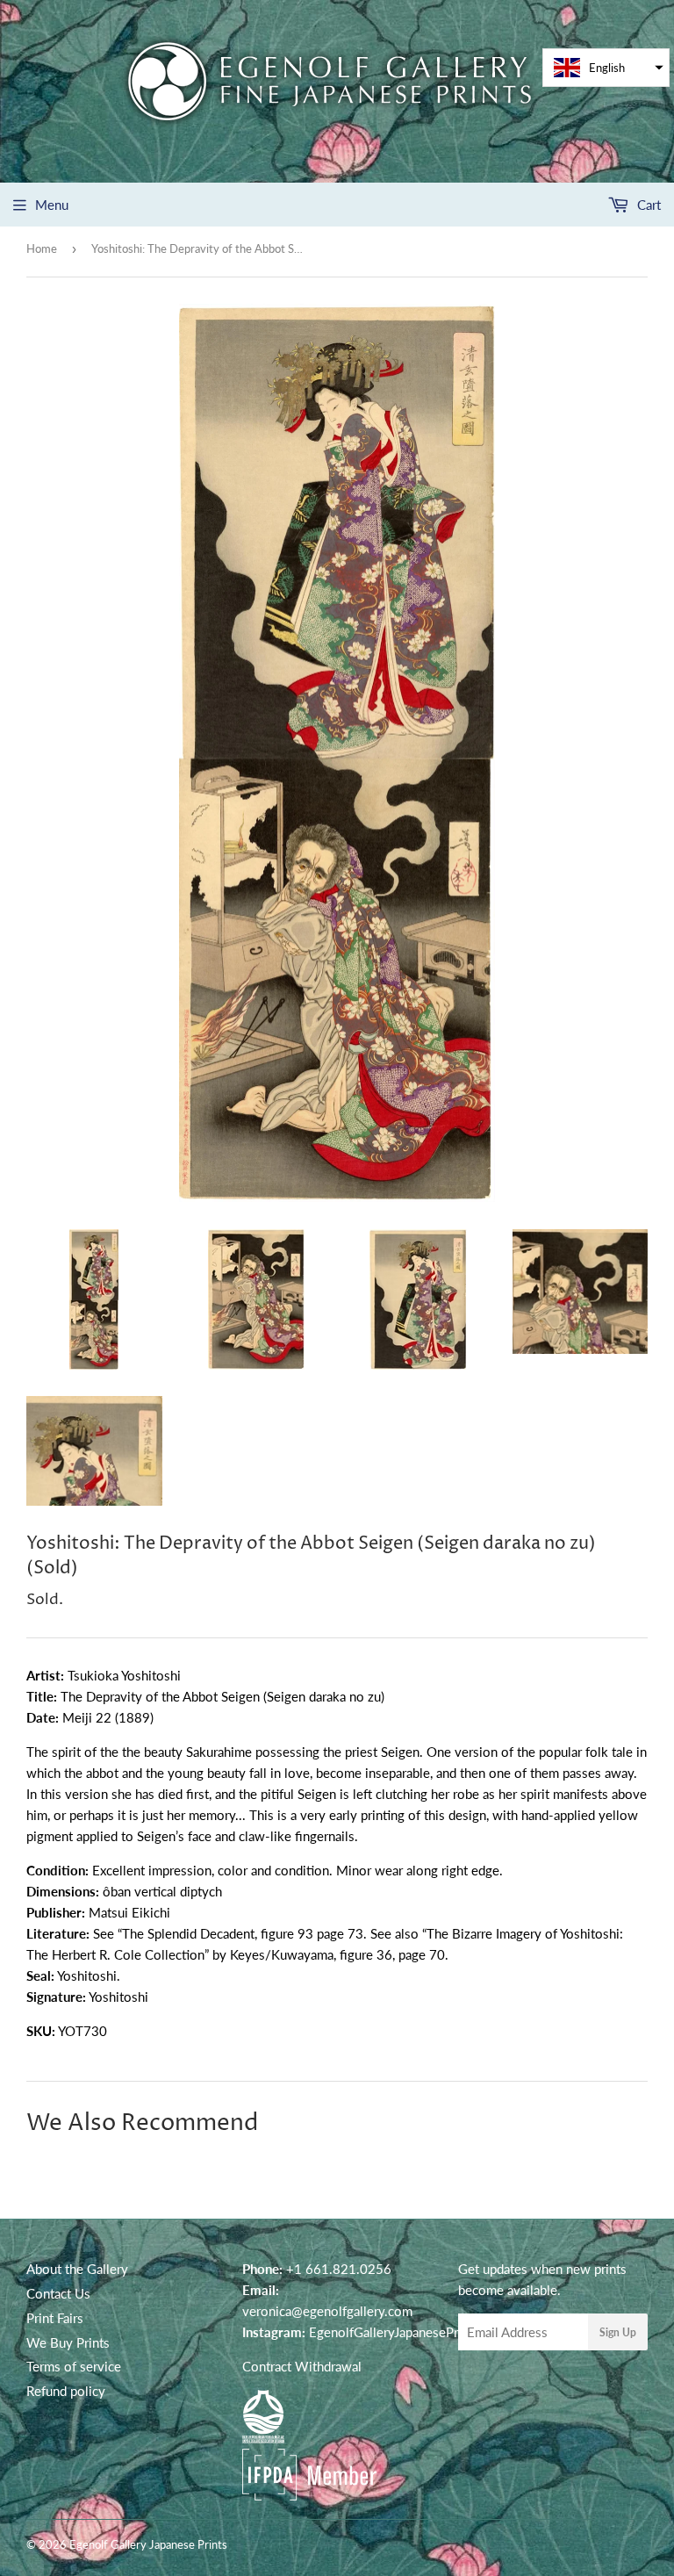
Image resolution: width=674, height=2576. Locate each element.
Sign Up (618, 2332)
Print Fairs (55, 2318)
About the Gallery (77, 2269)
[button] (606, 68)
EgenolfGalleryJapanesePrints (394, 2332)
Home (42, 248)
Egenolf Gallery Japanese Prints (148, 2544)
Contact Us (58, 2293)
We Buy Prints (68, 2342)
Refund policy (66, 2391)
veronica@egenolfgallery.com (327, 2311)
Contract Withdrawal (302, 2366)
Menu (52, 205)
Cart (647, 205)
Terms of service (74, 2366)
